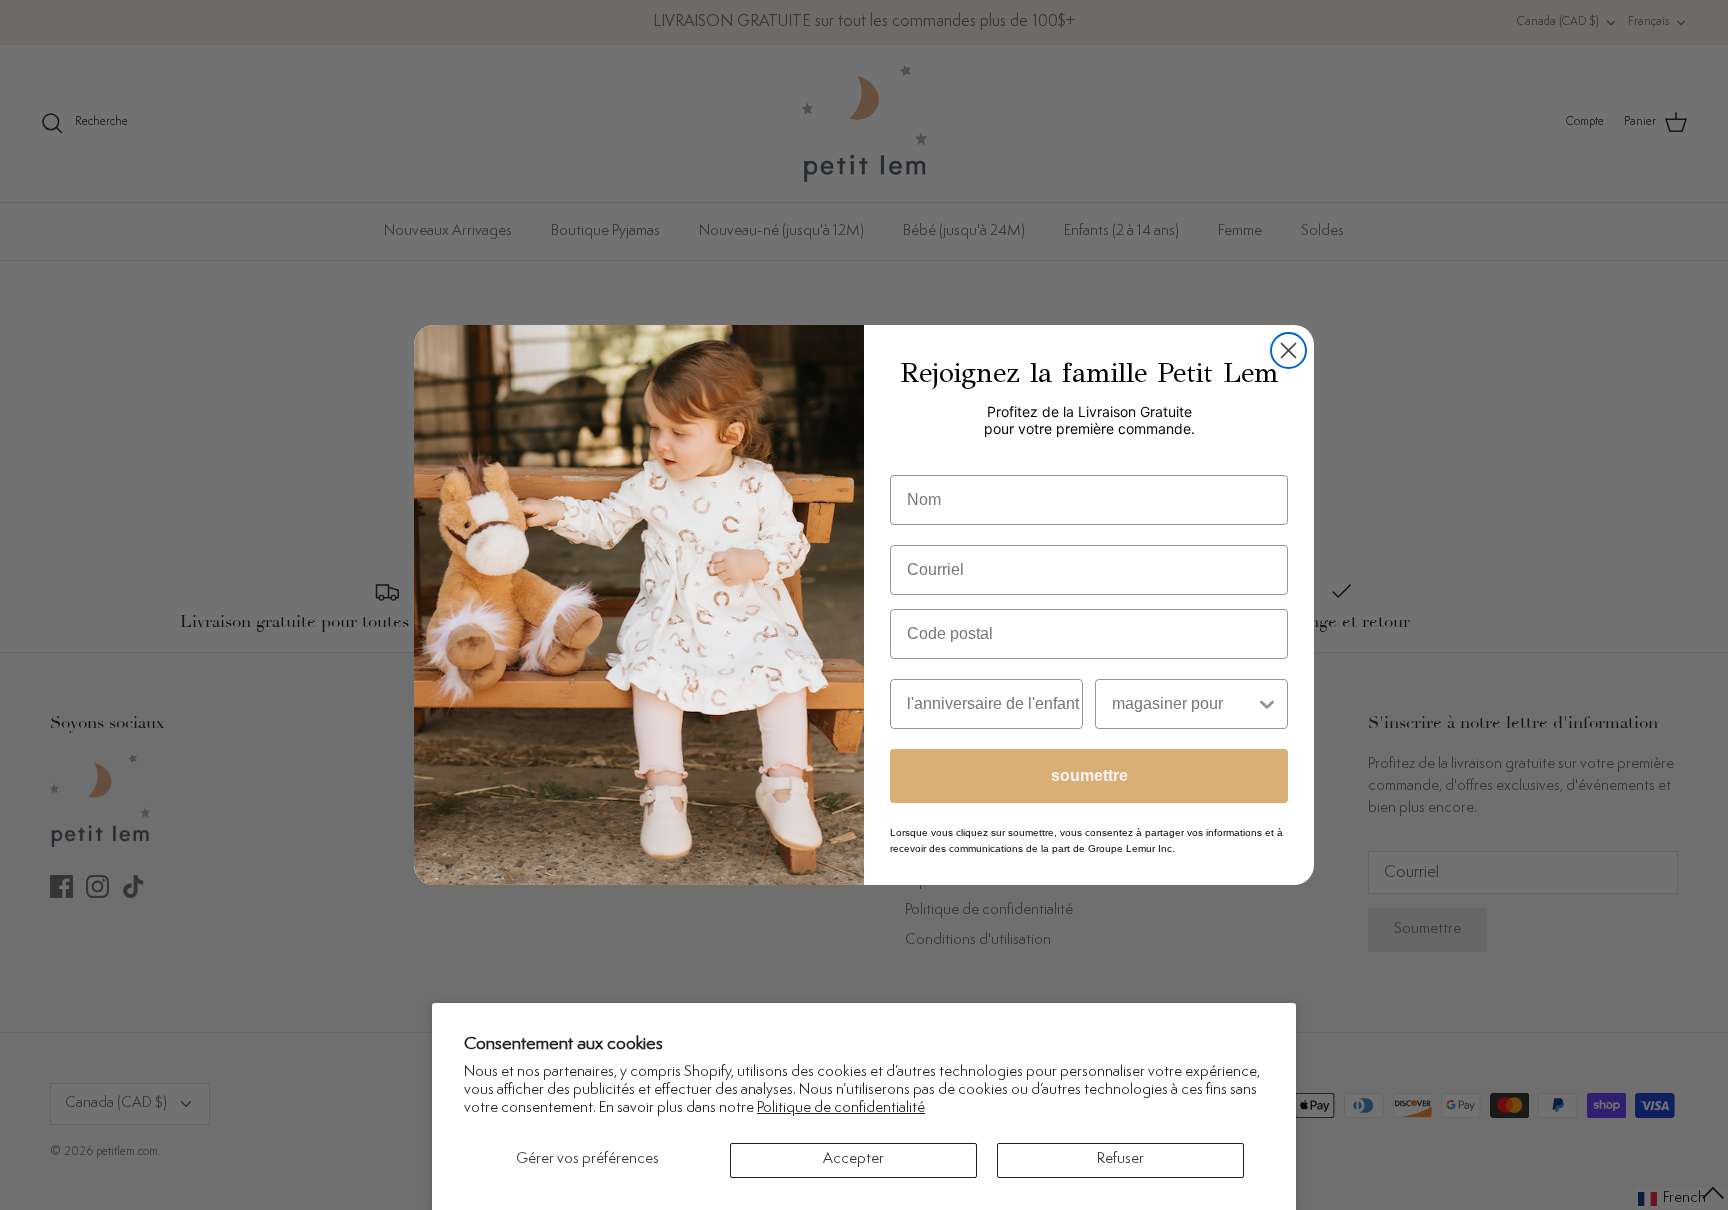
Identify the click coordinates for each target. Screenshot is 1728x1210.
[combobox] (1183, 704)
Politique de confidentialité (841, 1108)
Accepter (853, 1159)
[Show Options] (1267, 704)
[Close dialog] (1288, 350)
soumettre (1089, 775)
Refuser (1120, 1159)
